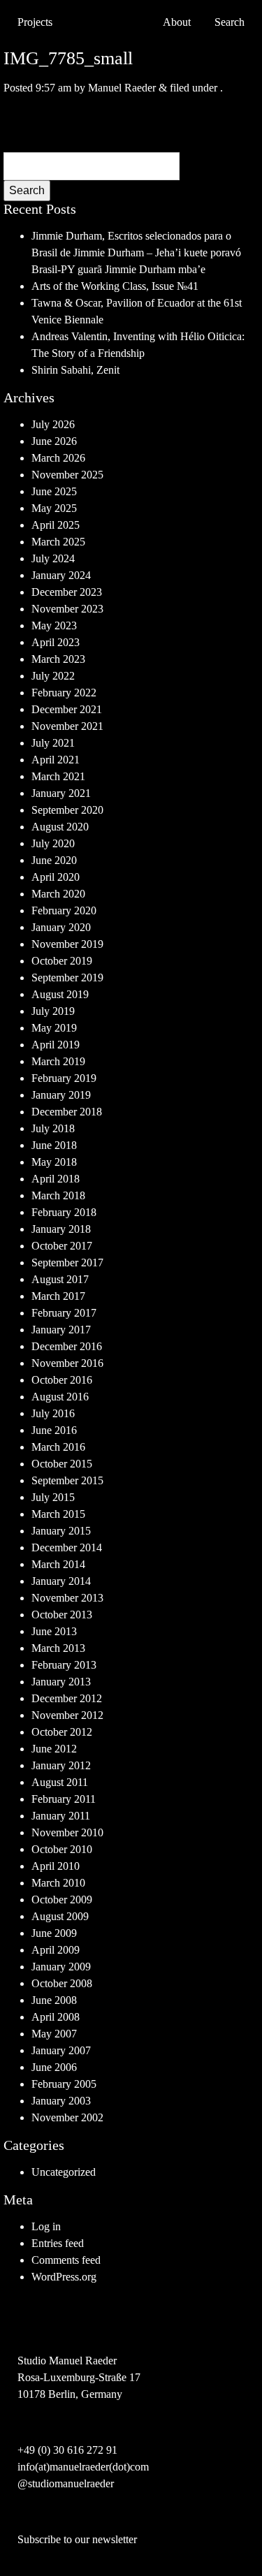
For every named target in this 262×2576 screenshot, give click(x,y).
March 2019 (58, 1061)
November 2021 (67, 726)
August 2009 (60, 1916)
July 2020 (53, 843)
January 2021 (61, 793)
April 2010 (56, 1866)
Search (27, 190)
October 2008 (62, 1983)
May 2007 (54, 2034)
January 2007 (61, 2050)
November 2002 (67, 2117)
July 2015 (53, 1497)
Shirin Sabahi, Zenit (75, 370)
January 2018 (61, 1229)
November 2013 (67, 1598)
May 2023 (54, 625)
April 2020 (56, 877)
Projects (35, 22)
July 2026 (53, 424)
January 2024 (61, 575)
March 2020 (58, 894)
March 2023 (58, 659)
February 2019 (64, 1078)
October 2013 (62, 1615)
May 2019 (54, 1028)
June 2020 (54, 860)
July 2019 (53, 1011)
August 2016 (60, 1397)
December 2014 (67, 1547)
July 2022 (53, 676)
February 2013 (64, 1665)
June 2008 (54, 2000)
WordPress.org (64, 2277)
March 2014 (58, 1564)
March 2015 (58, 1514)
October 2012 (62, 1732)
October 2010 (62, 1849)
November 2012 (67, 1715)
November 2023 (67, 609)
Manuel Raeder (122, 88)
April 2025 (56, 525)
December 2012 (67, 1698)
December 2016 (67, 1346)
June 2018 (54, 1145)
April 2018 (56, 1179)
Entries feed (58, 2243)
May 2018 (54, 1162)
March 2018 (58, 1195)
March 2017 (58, 1296)
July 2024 (53, 558)
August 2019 (60, 994)
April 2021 (56, 760)
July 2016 (53, 1413)
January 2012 (61, 1765)
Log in (46, 2226)
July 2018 (53, 1128)
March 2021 (58, 776)
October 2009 (62, 1900)
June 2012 (54, 1749)
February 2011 (64, 1799)
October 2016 (62, 1380)
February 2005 (64, 2084)
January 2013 (61, 1682)
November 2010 (67, 1832)
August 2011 (60, 1782)
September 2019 (67, 978)
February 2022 (64, 693)
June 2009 (54, 1933)
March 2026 (58, 458)
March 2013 (58, 1648)
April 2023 (56, 642)
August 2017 (60, 1279)
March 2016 (58, 1447)
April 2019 (56, 1045)
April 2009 (56, 1950)
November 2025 (67, 475)
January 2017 (61, 1330)
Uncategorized (64, 2172)
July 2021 (53, 743)
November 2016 (67, 1363)
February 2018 (64, 1212)
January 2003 (61, 2101)
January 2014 (61, 1581)
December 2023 (67, 592)
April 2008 (56, 2017)
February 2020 (64, 910)
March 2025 (58, 542)
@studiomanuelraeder (66, 2483)
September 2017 (67, 1263)
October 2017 (62, 1246)
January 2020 (61, 927)
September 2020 (67, 810)
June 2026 (54, 441)
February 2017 (64, 1313)
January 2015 (61, 1531)
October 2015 (62, 1464)
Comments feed (66, 2260)
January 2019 (61, 1095)
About (177, 22)
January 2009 (61, 1967)
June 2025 (54, 491)
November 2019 (67, 944)
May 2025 (54, 508)
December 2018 (67, 1112)
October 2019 (62, 961)
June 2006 (54, 2067)
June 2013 (54, 1631)
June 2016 (54, 1430)
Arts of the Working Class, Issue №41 (115, 286)
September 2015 (67, 1480)
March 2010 (58, 1883)
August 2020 (60, 827)
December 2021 (67, 709)
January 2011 (61, 1816)
